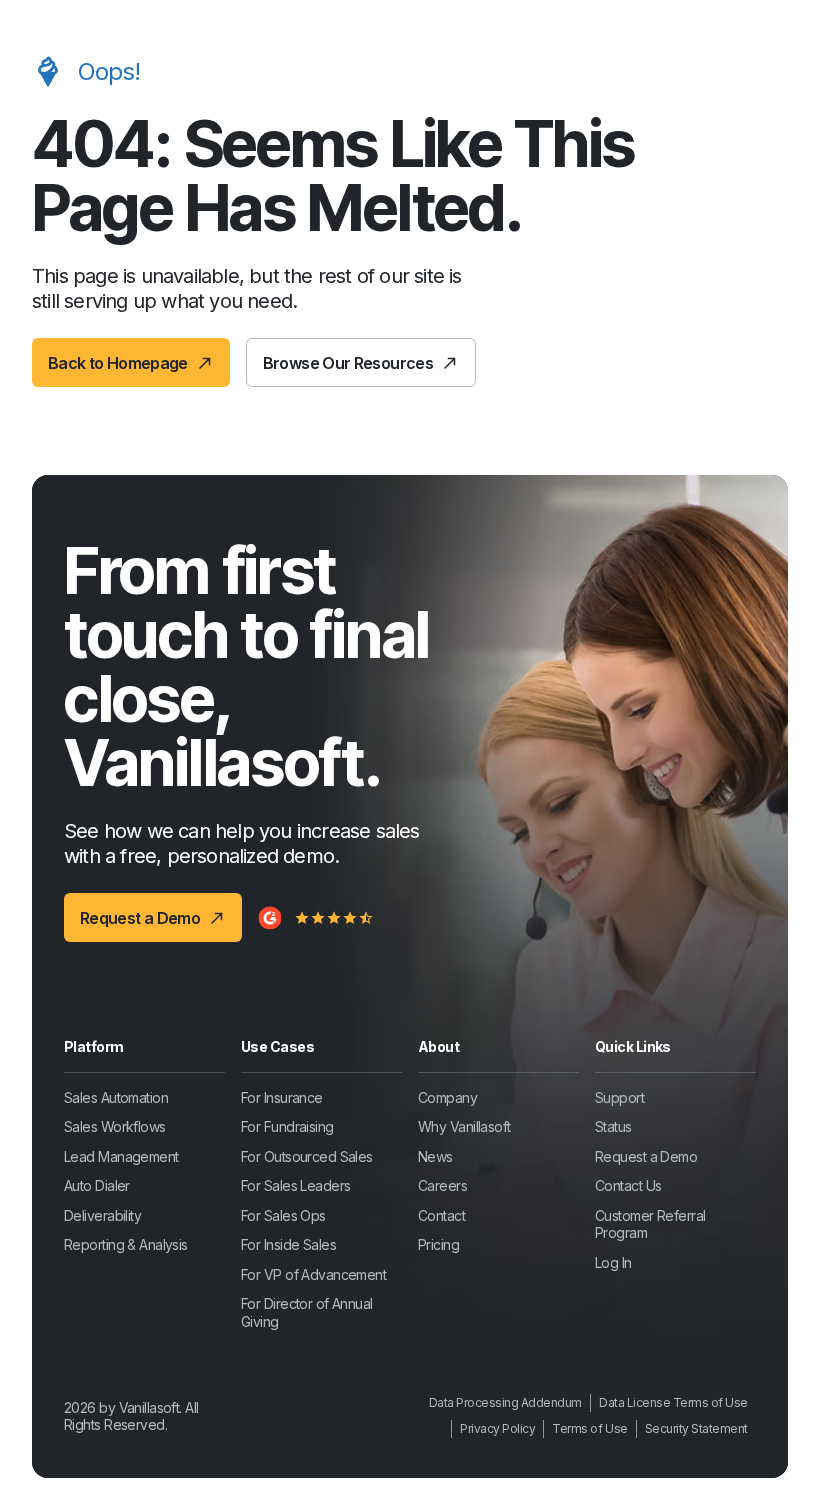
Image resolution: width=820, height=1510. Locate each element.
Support (619, 1097)
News (435, 1156)
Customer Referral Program (650, 1224)
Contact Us (628, 1185)
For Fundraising (287, 1126)
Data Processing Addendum (505, 1402)
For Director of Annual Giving (307, 1312)
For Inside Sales (288, 1244)
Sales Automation (116, 1097)
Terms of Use (589, 1428)
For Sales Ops (283, 1215)
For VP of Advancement (313, 1274)
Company (447, 1097)
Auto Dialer (97, 1185)
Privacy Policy (497, 1428)
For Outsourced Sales (307, 1156)
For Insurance (282, 1097)
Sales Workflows (115, 1126)
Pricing (438, 1244)
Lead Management (121, 1156)
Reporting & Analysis (126, 1244)
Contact (441, 1215)
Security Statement (696, 1428)
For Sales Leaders (295, 1185)
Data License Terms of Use (673, 1402)
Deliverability (102, 1215)
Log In (613, 1262)
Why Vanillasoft (464, 1126)
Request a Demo (646, 1156)
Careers (442, 1185)
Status (613, 1126)
